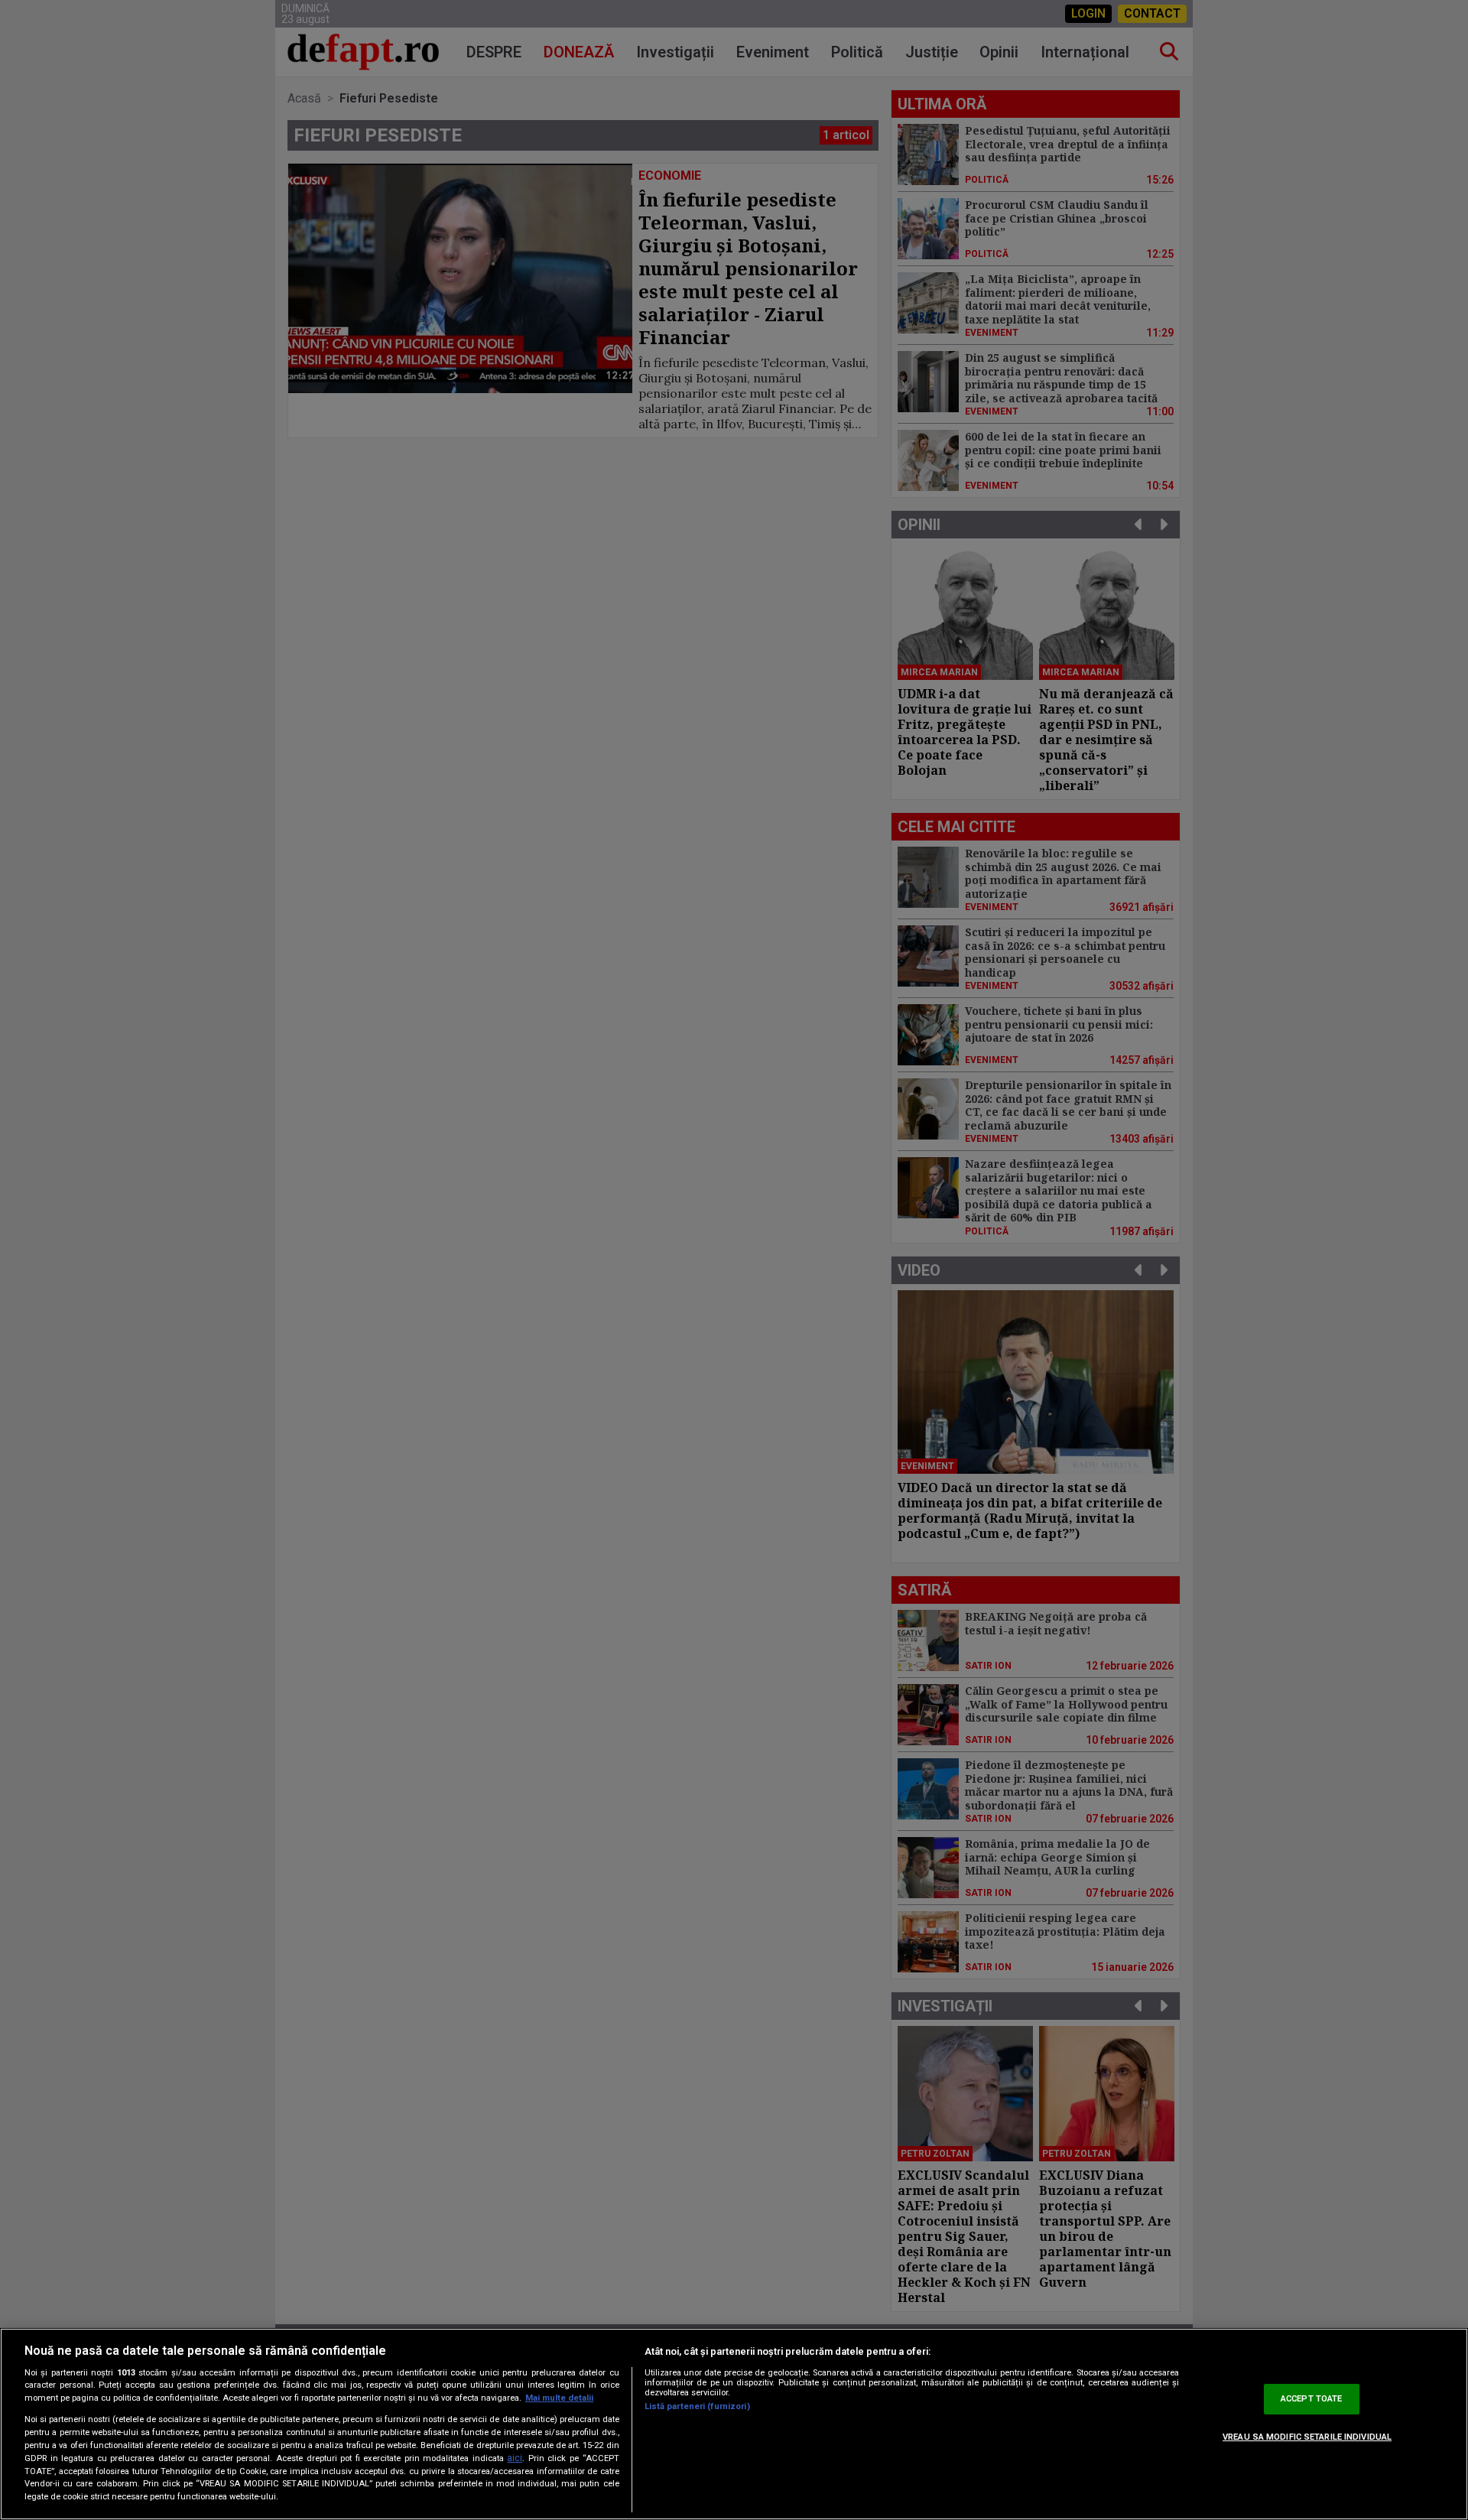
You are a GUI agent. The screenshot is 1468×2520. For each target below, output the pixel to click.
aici (515, 2458)
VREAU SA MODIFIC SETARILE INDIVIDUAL (1307, 2437)
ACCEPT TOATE (1311, 2399)
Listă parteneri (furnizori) (697, 2406)
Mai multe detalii (559, 2398)
